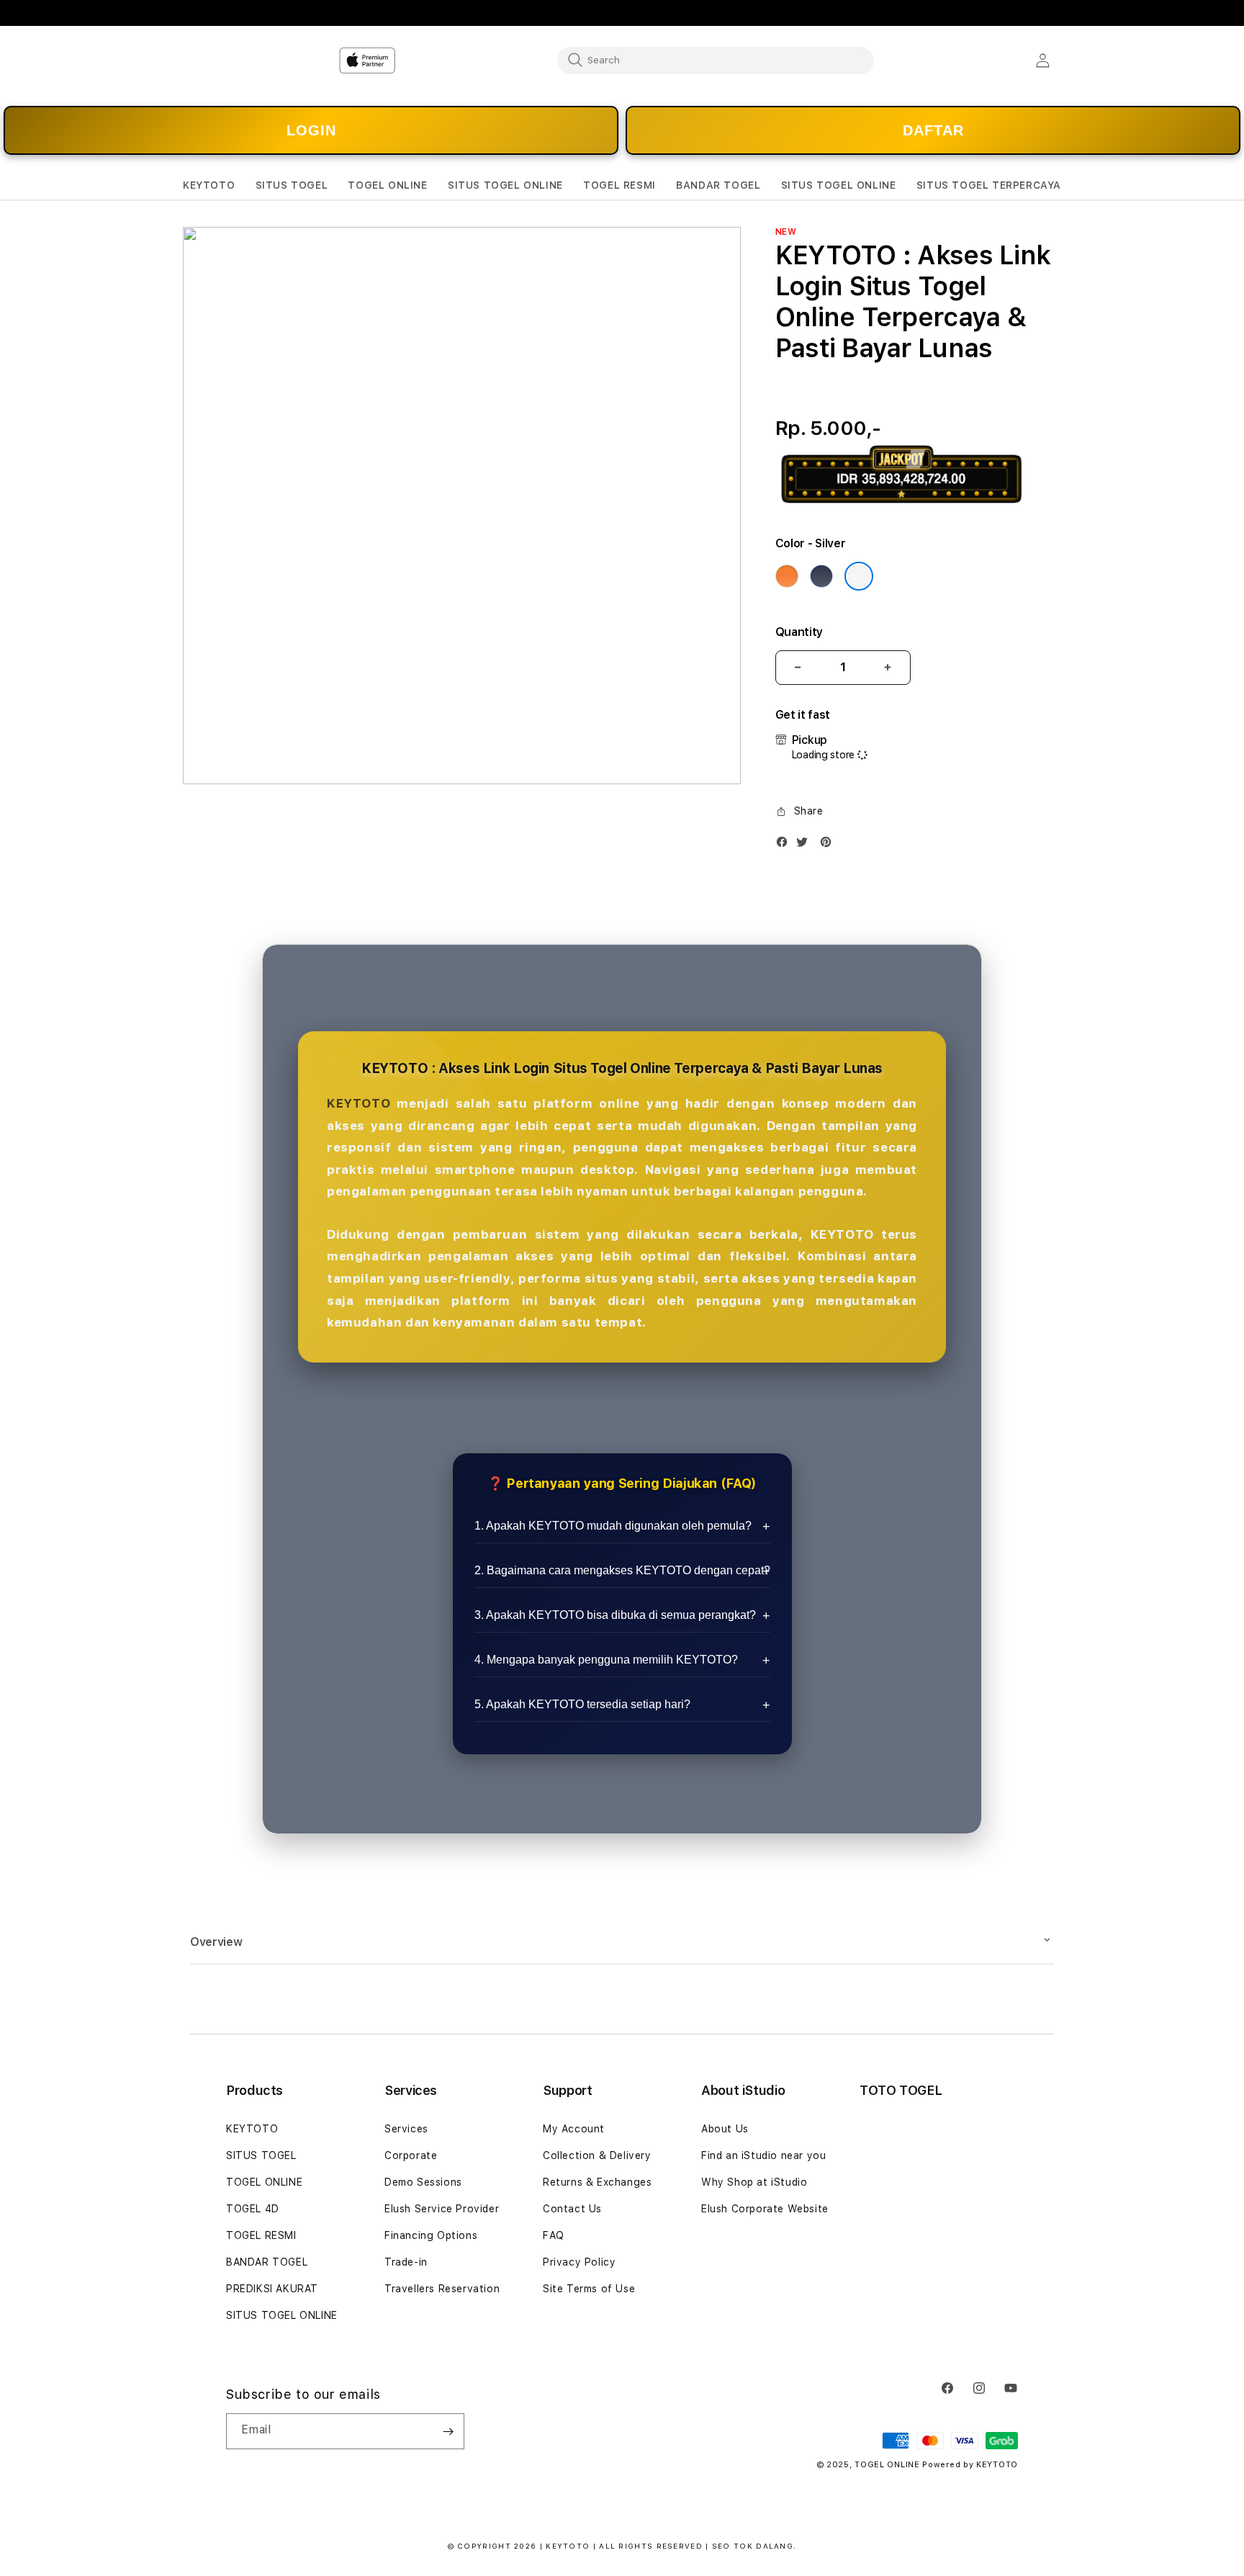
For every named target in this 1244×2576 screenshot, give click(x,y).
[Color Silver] (859, 576)
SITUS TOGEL (261, 2155)
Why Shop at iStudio (754, 2182)
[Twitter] (806, 845)
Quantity (799, 632)
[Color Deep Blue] (821, 576)
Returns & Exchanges (597, 2182)
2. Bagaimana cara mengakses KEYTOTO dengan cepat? (622, 1570)
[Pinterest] (829, 845)
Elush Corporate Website (765, 2209)
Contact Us (572, 2209)
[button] (209, 185)
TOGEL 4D (253, 2209)
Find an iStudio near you (763, 2155)
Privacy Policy (579, 2262)
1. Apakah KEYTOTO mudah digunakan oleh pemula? (613, 1526)
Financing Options (431, 2235)
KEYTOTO (359, 1103)
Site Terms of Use (589, 2289)
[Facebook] (785, 845)
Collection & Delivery (597, 2155)
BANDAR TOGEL (267, 2262)
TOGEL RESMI (261, 2235)
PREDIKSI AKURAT (272, 2289)
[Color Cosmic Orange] (787, 576)
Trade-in (406, 2262)
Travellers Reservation (442, 2289)
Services (406, 2129)
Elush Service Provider (442, 2209)
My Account (574, 2129)
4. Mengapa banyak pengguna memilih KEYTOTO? (606, 1660)
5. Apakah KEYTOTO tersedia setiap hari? (582, 1704)
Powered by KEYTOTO (970, 2465)
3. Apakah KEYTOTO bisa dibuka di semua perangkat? (615, 1615)
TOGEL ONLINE (264, 2182)
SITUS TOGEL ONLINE (282, 2315)
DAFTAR (933, 130)
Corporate (411, 2155)
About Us (725, 2129)
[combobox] (716, 60)
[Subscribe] (448, 2431)
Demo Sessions (423, 2182)
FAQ (554, 2235)
